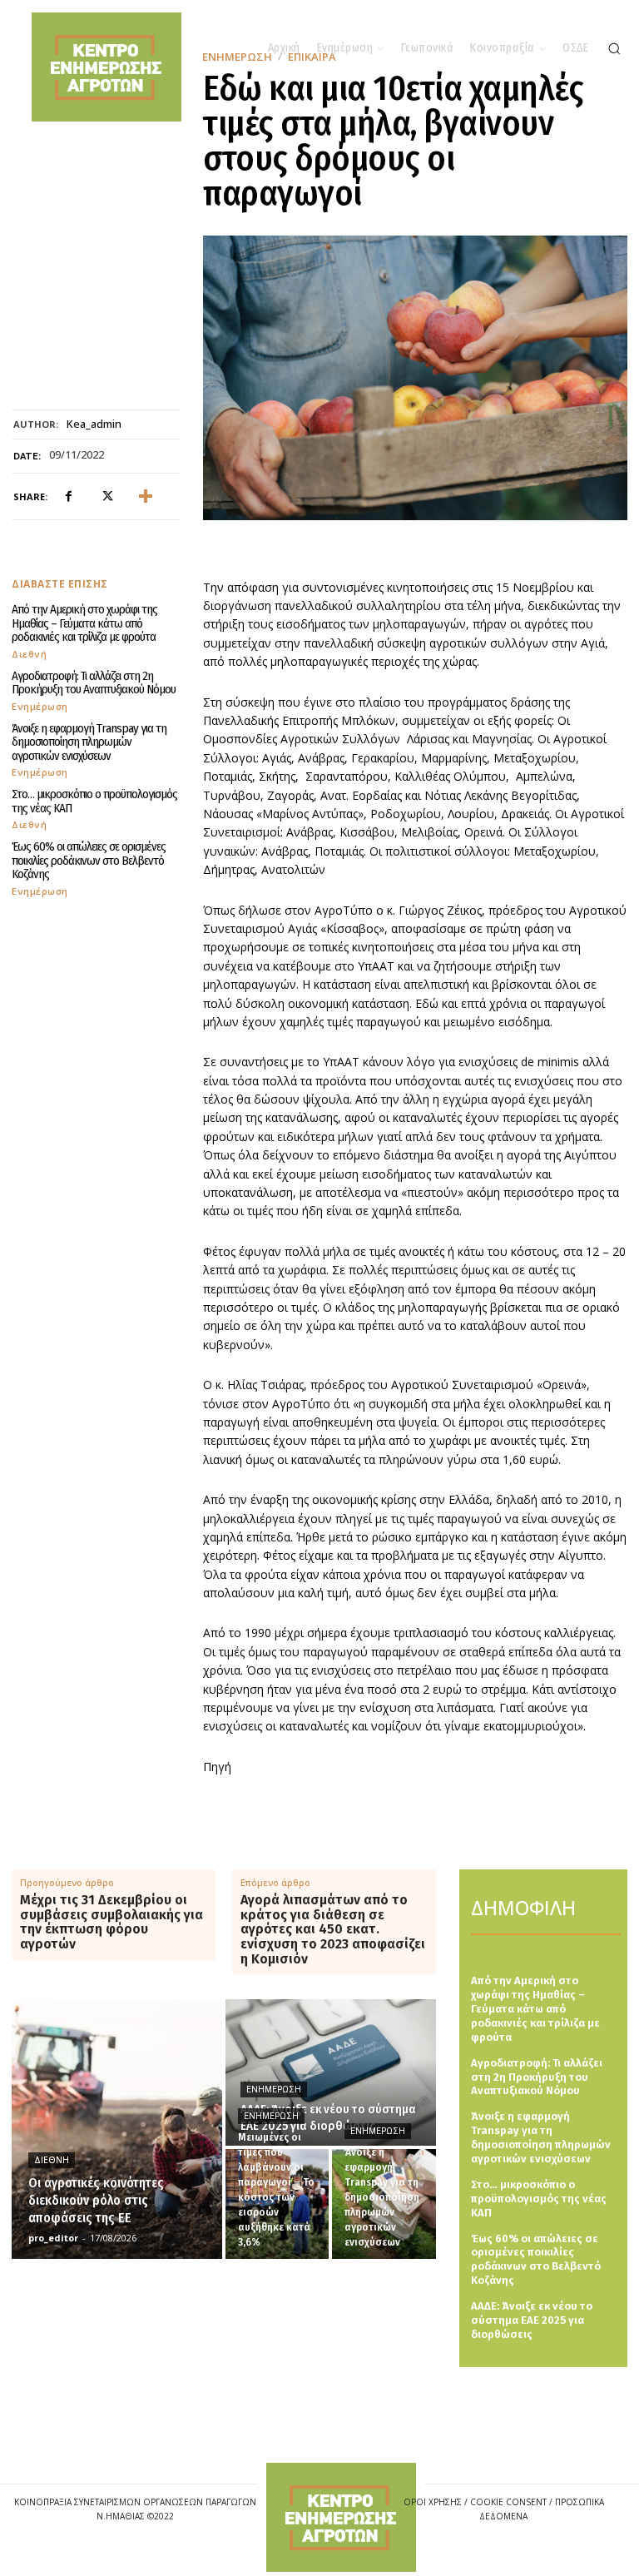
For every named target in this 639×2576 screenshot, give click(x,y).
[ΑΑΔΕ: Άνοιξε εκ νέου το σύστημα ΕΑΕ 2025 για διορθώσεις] (331, 2072)
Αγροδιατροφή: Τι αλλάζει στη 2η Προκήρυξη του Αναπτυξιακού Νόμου (94, 683)
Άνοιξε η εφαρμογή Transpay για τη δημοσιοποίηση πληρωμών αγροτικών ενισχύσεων (89, 742)
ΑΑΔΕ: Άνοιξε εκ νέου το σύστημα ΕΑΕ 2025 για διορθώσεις (532, 2320)
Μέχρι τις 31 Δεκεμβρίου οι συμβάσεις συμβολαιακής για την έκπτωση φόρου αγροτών (111, 1922)
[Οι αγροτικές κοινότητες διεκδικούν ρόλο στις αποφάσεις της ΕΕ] (117, 2129)
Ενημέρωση (40, 706)
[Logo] (341, 2517)
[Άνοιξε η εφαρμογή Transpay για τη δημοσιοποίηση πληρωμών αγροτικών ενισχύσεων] (384, 2204)
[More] (146, 497)
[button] (614, 48)
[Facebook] (68, 497)
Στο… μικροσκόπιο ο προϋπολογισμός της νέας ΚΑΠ (94, 801)
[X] (106, 497)
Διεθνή (29, 654)
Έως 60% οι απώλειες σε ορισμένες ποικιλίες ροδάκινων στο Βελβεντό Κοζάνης (89, 860)
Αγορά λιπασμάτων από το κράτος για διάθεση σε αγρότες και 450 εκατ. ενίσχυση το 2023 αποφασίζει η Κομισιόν (333, 1929)
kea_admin (94, 424)
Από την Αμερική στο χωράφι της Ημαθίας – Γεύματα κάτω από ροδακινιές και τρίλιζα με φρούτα (84, 623)
